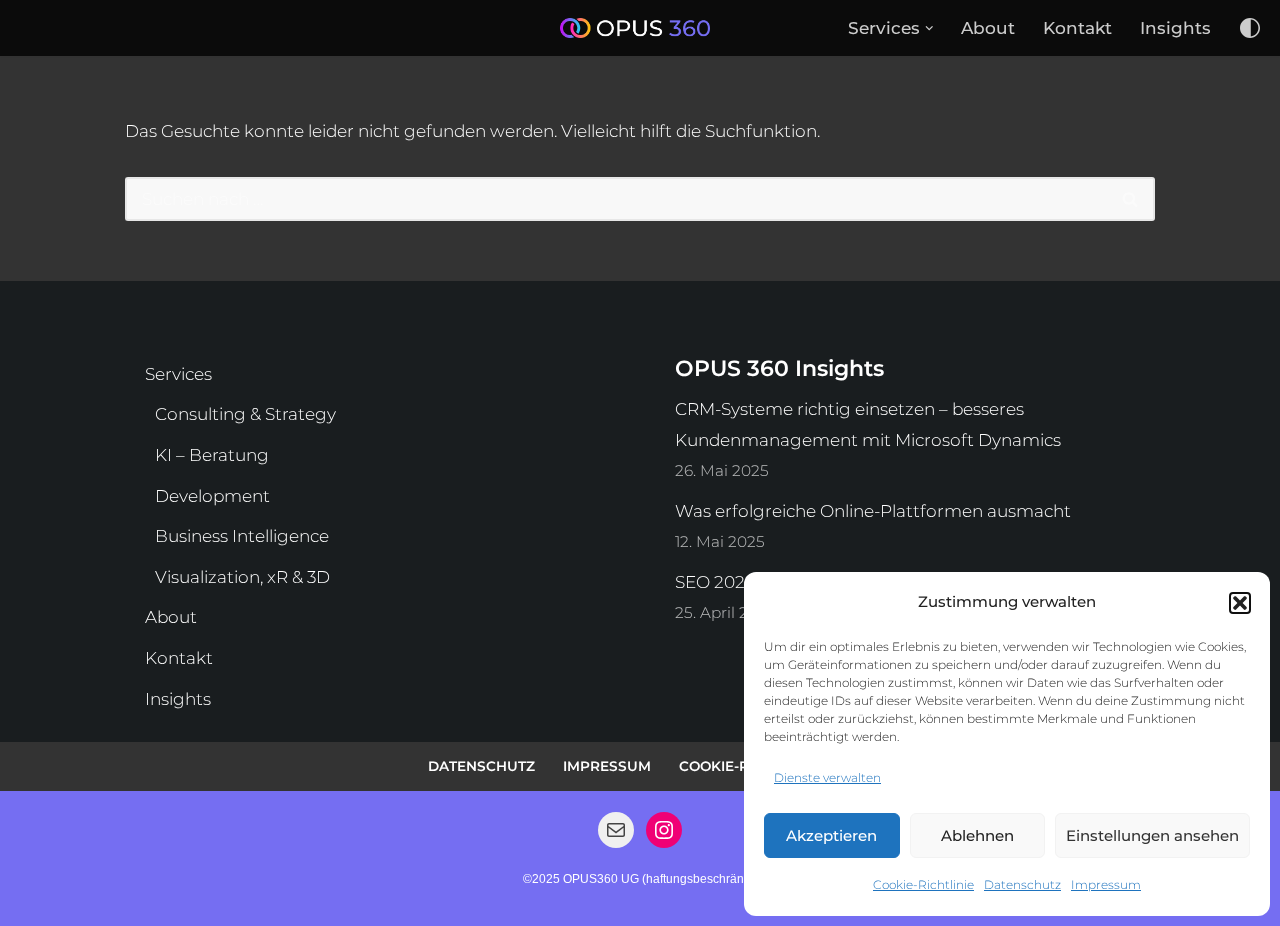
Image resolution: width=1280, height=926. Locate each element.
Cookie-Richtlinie (923, 884)
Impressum (1106, 884)
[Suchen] (1131, 199)
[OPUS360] (640, 28)
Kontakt (1077, 28)
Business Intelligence (242, 536)
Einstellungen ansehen (1152, 835)
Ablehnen (977, 835)
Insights (1175, 28)
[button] (1240, 603)
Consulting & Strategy (245, 414)
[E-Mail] (616, 830)
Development (212, 496)
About (988, 28)
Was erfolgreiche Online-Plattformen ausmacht (873, 511)
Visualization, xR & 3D (242, 577)
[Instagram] (664, 830)
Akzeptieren (831, 835)
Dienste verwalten (827, 777)
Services (178, 374)
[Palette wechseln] (1250, 28)
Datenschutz (1022, 884)
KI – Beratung (212, 455)
